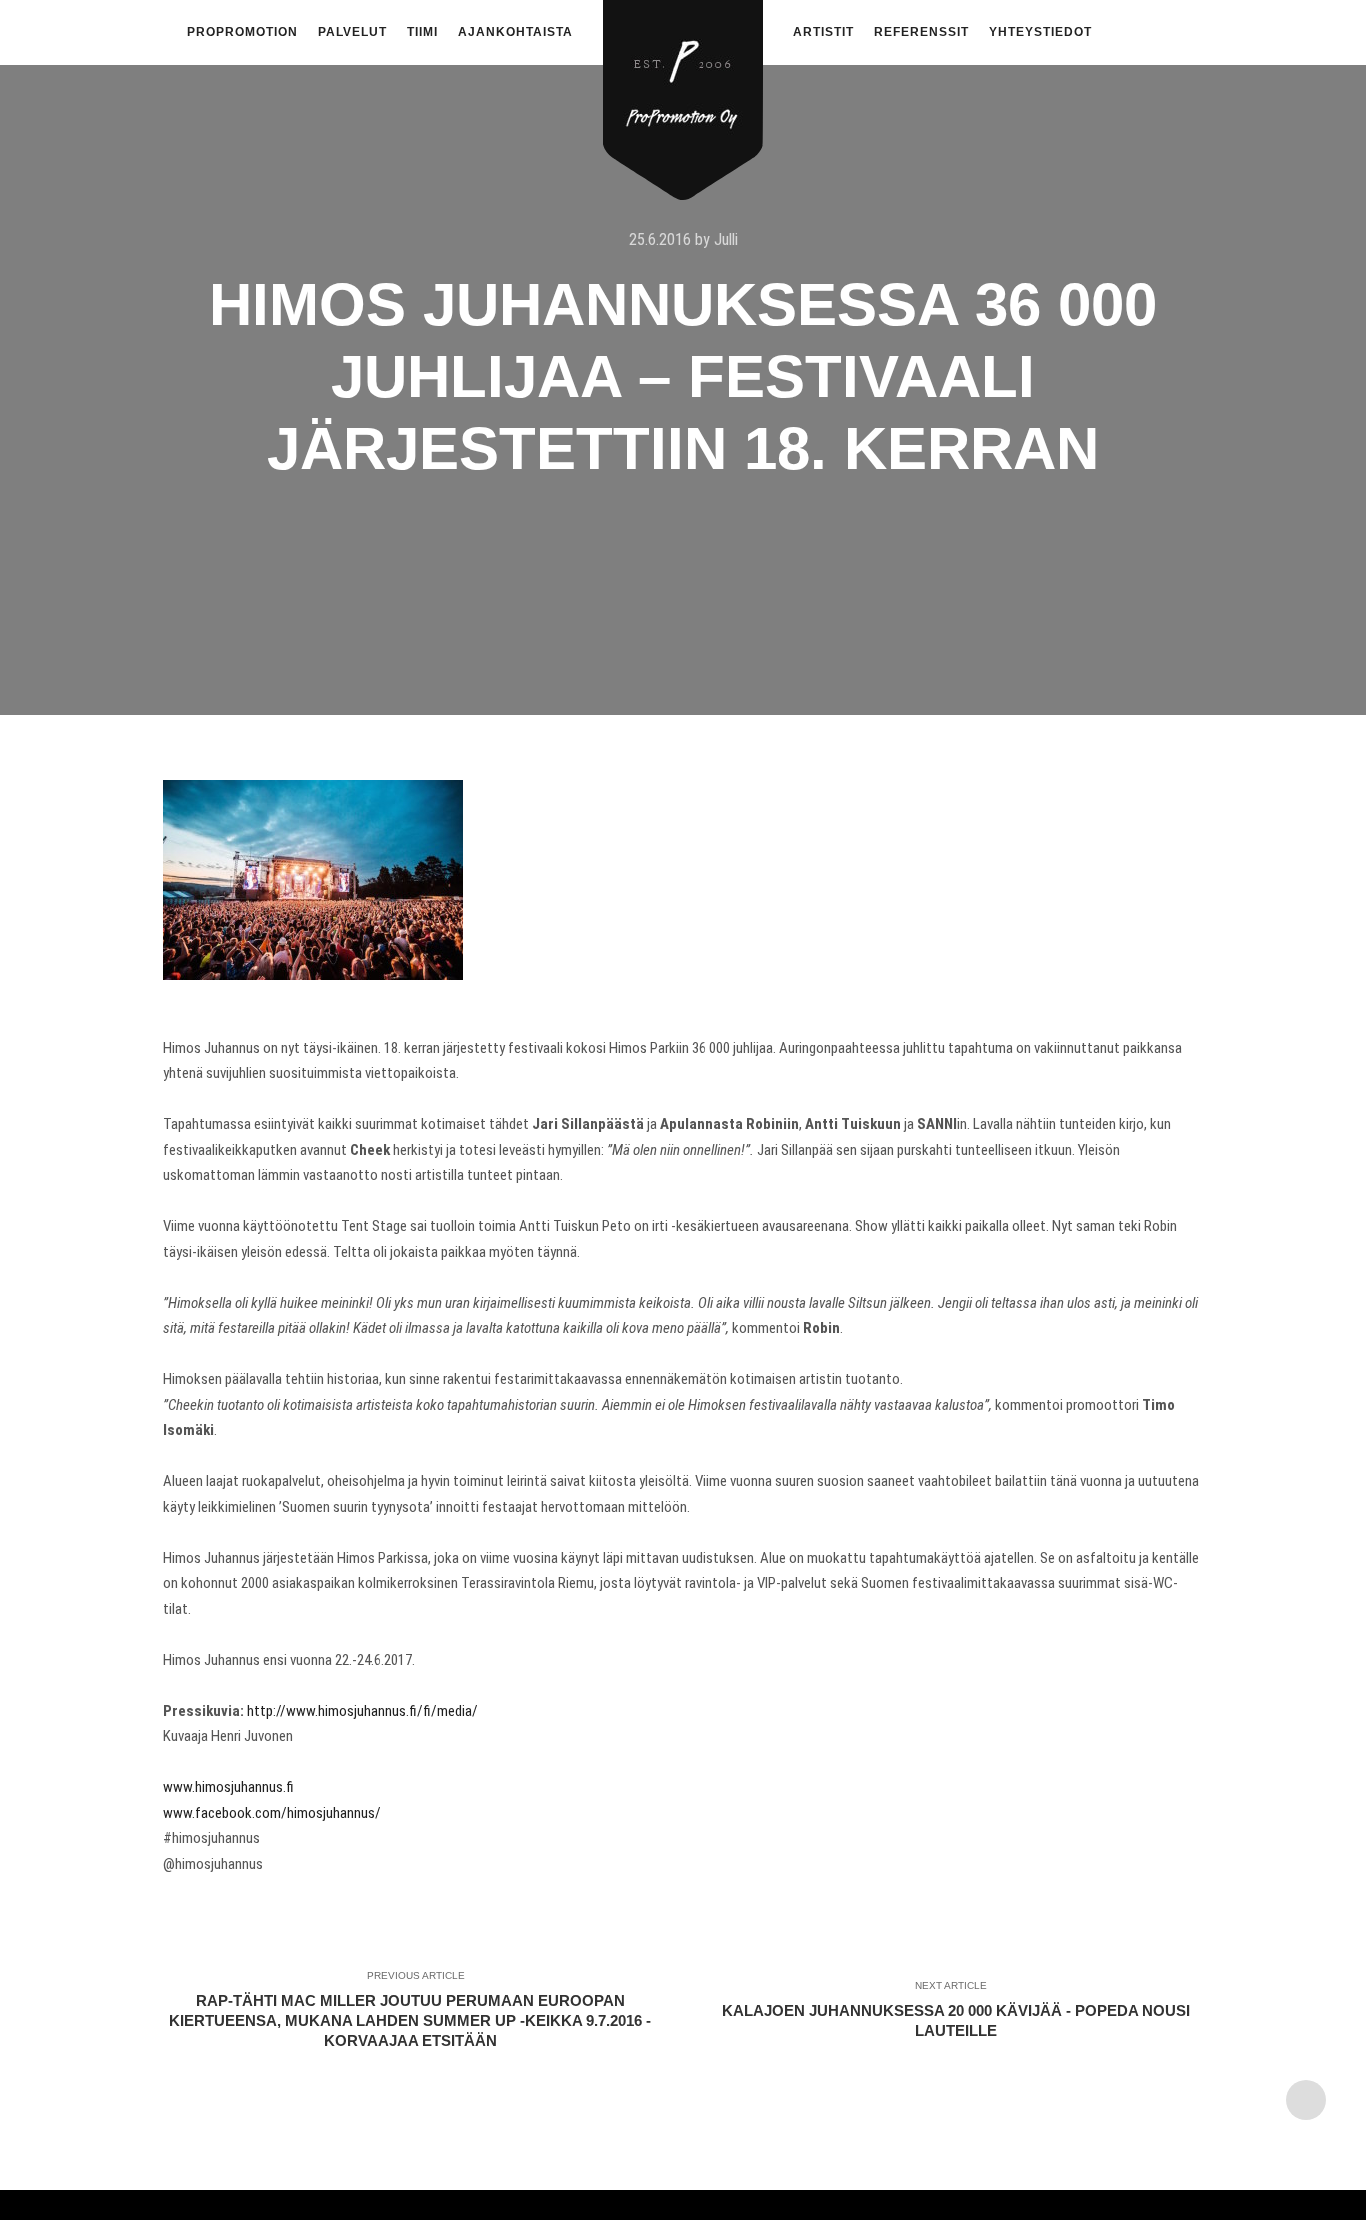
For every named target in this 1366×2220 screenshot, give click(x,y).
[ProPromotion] (683, 88)
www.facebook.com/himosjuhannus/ (272, 1813)
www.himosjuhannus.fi (228, 1787)
